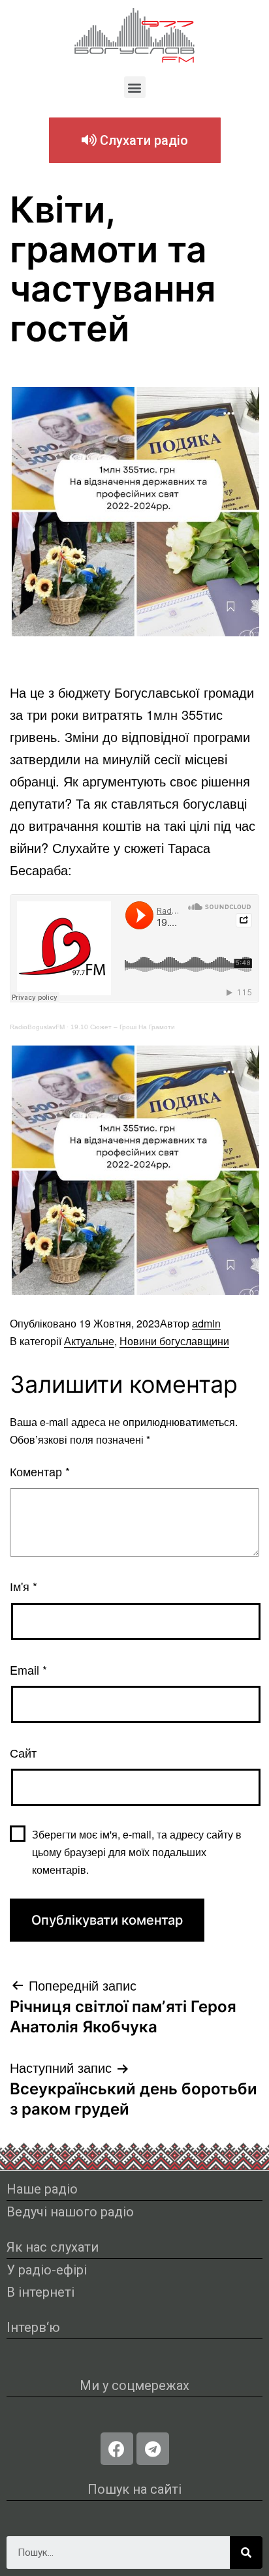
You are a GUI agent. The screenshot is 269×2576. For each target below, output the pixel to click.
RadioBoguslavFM (37, 1027)
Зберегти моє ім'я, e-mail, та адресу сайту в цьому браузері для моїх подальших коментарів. (137, 1852)
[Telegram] (153, 2449)
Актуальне (89, 1341)
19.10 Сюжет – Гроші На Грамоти (123, 1027)
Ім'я (24, 1586)
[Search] (246, 2553)
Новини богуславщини (174, 1341)
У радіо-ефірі (47, 2270)
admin (206, 1323)
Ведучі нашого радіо (70, 2212)
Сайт (23, 1752)
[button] (135, 87)
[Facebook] (117, 2449)
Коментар (40, 1471)
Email (28, 1669)
